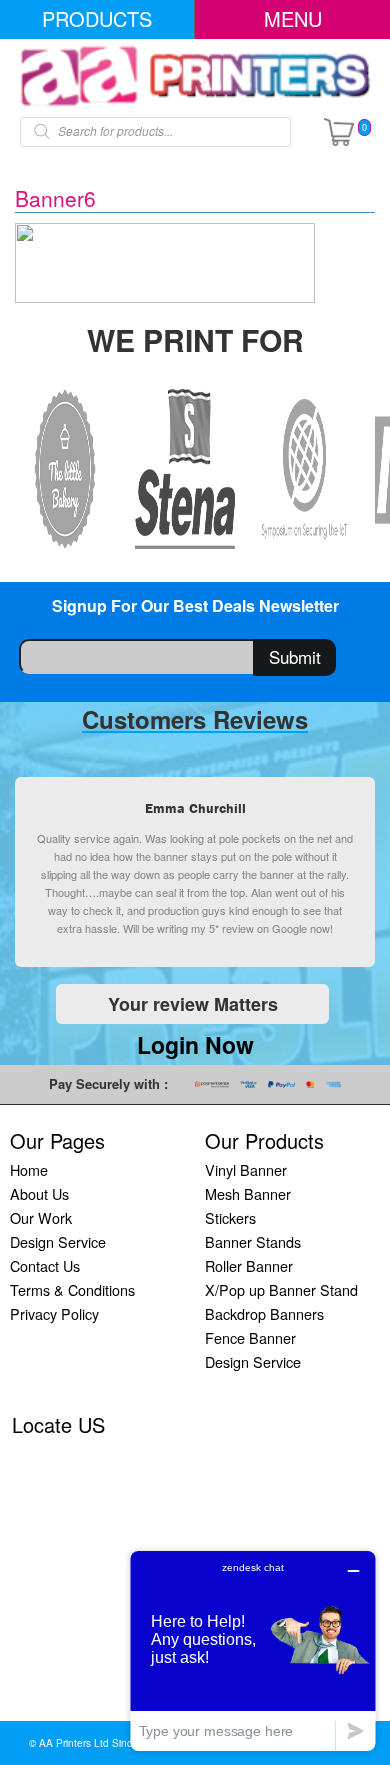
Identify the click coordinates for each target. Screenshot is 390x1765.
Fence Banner (250, 1337)
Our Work (41, 1217)
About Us (39, 1193)
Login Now (195, 1044)
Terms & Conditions (72, 1289)
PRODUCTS (97, 18)
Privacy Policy (54, 1313)
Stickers (230, 1217)
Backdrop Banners (264, 1313)
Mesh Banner (248, 1193)
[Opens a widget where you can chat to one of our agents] (253, 1650)
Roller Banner (249, 1265)
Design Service (58, 1241)
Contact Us (45, 1265)
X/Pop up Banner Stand (281, 1289)
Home (29, 1169)
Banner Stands (253, 1241)
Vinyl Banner (246, 1169)
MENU (293, 18)
